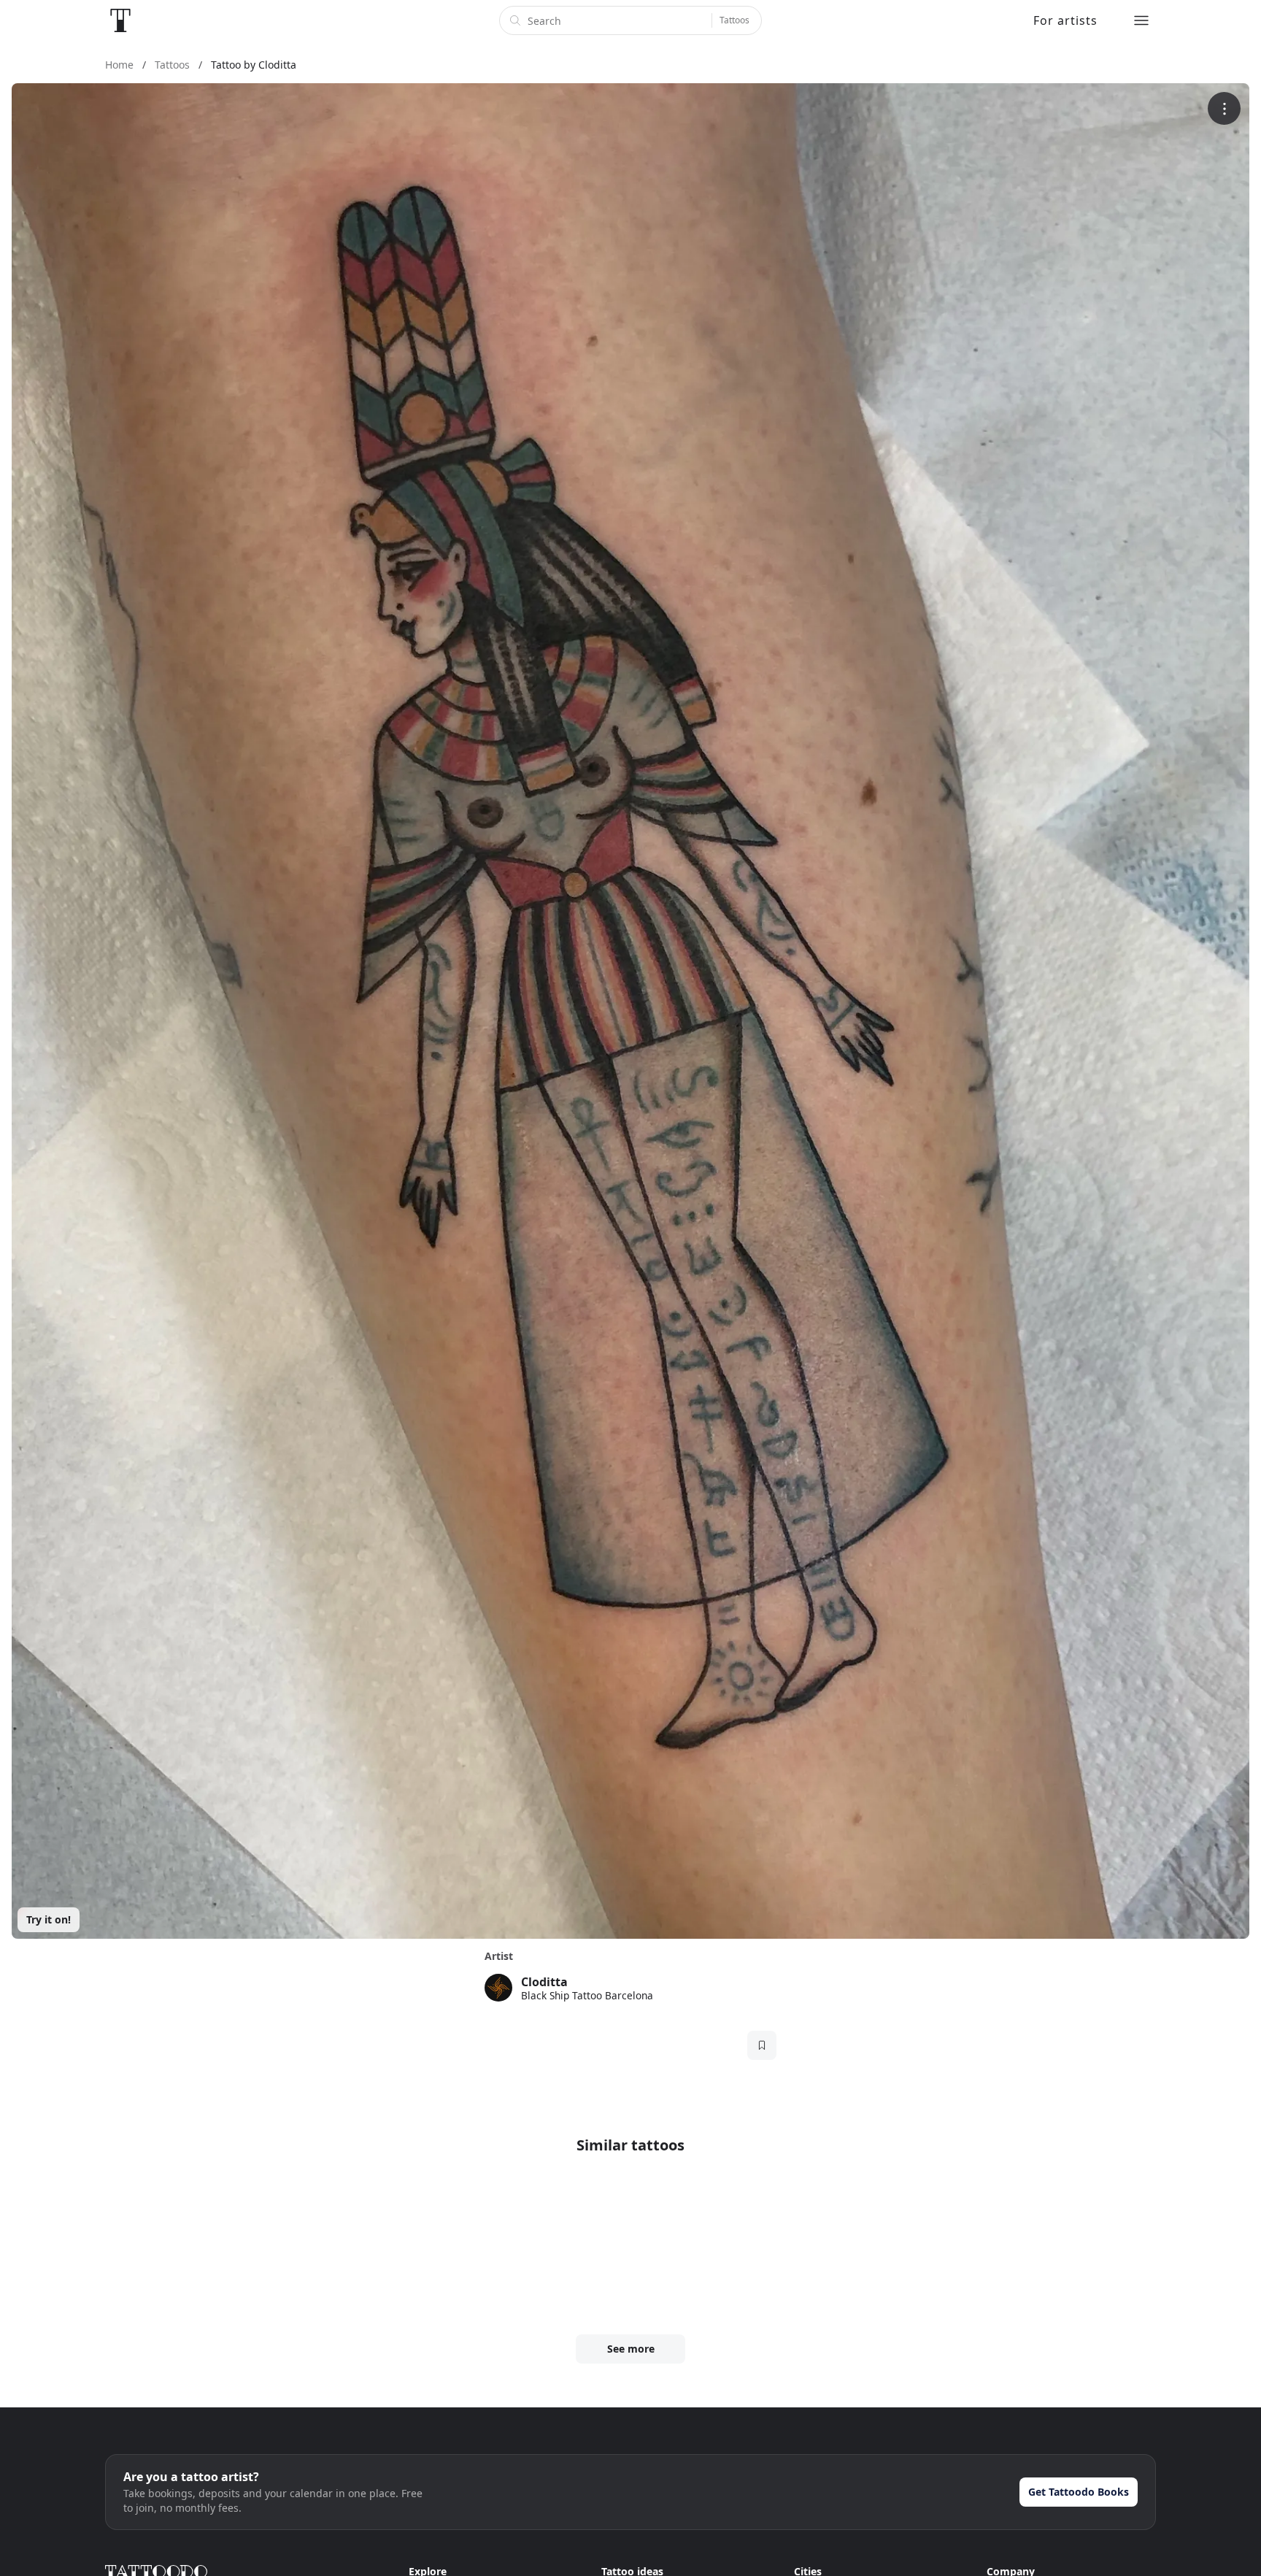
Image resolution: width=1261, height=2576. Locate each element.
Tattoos (734, 20)
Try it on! (49, 1919)
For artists (1065, 20)
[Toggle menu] (1141, 20)
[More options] (1224, 108)
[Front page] (120, 20)
